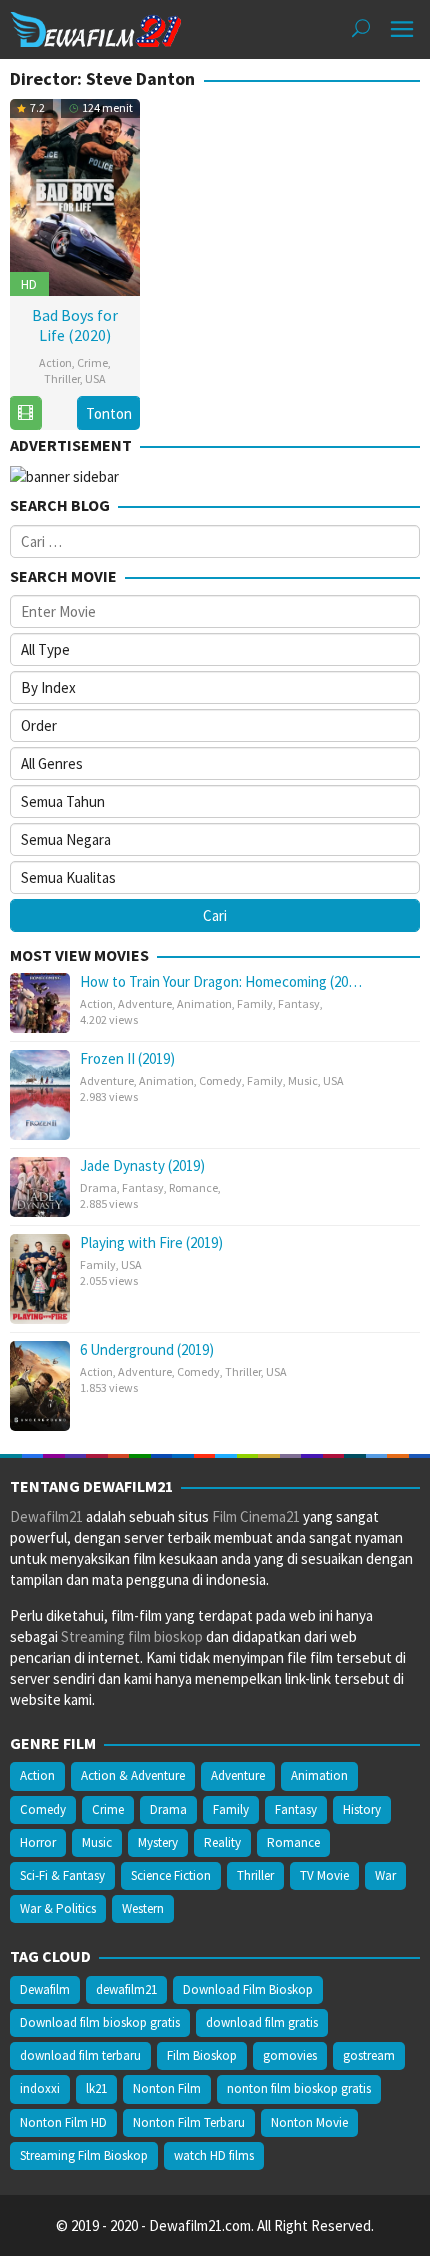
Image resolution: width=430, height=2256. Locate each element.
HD (29, 284)
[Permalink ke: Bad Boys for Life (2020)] (75, 194)
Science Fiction (171, 1875)
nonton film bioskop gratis (299, 2088)
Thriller (62, 378)
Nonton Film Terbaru (189, 2122)
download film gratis (262, 2022)
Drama (98, 1187)
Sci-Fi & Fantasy (62, 1875)
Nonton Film (167, 2088)
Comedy (220, 1080)
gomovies (290, 2055)
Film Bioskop (202, 2055)
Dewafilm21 (46, 1516)
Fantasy (299, 1003)
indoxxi (40, 2088)
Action (55, 362)
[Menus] (402, 29)
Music (303, 1080)
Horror (38, 1842)
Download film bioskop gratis (100, 2022)
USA (95, 378)
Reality (222, 1842)
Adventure (145, 1003)
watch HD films (214, 2155)
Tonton (109, 413)
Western (143, 1908)
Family (255, 1003)
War (385, 1875)
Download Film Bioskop (248, 1989)
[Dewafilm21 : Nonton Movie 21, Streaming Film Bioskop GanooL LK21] (96, 27)
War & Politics (58, 1908)
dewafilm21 (126, 1989)
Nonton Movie (309, 2122)
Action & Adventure (133, 1775)
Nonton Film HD (63, 2122)
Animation (204, 1003)
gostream (369, 2055)
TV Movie (324, 1875)
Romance (193, 1187)
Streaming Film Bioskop (84, 2155)
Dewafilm (45, 1989)
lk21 (96, 2088)
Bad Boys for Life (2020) (75, 325)
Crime (92, 362)
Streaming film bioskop (132, 1636)
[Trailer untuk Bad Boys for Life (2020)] (25, 413)
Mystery (158, 1842)
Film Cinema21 (256, 1516)
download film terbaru (80, 2055)
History (362, 1809)
